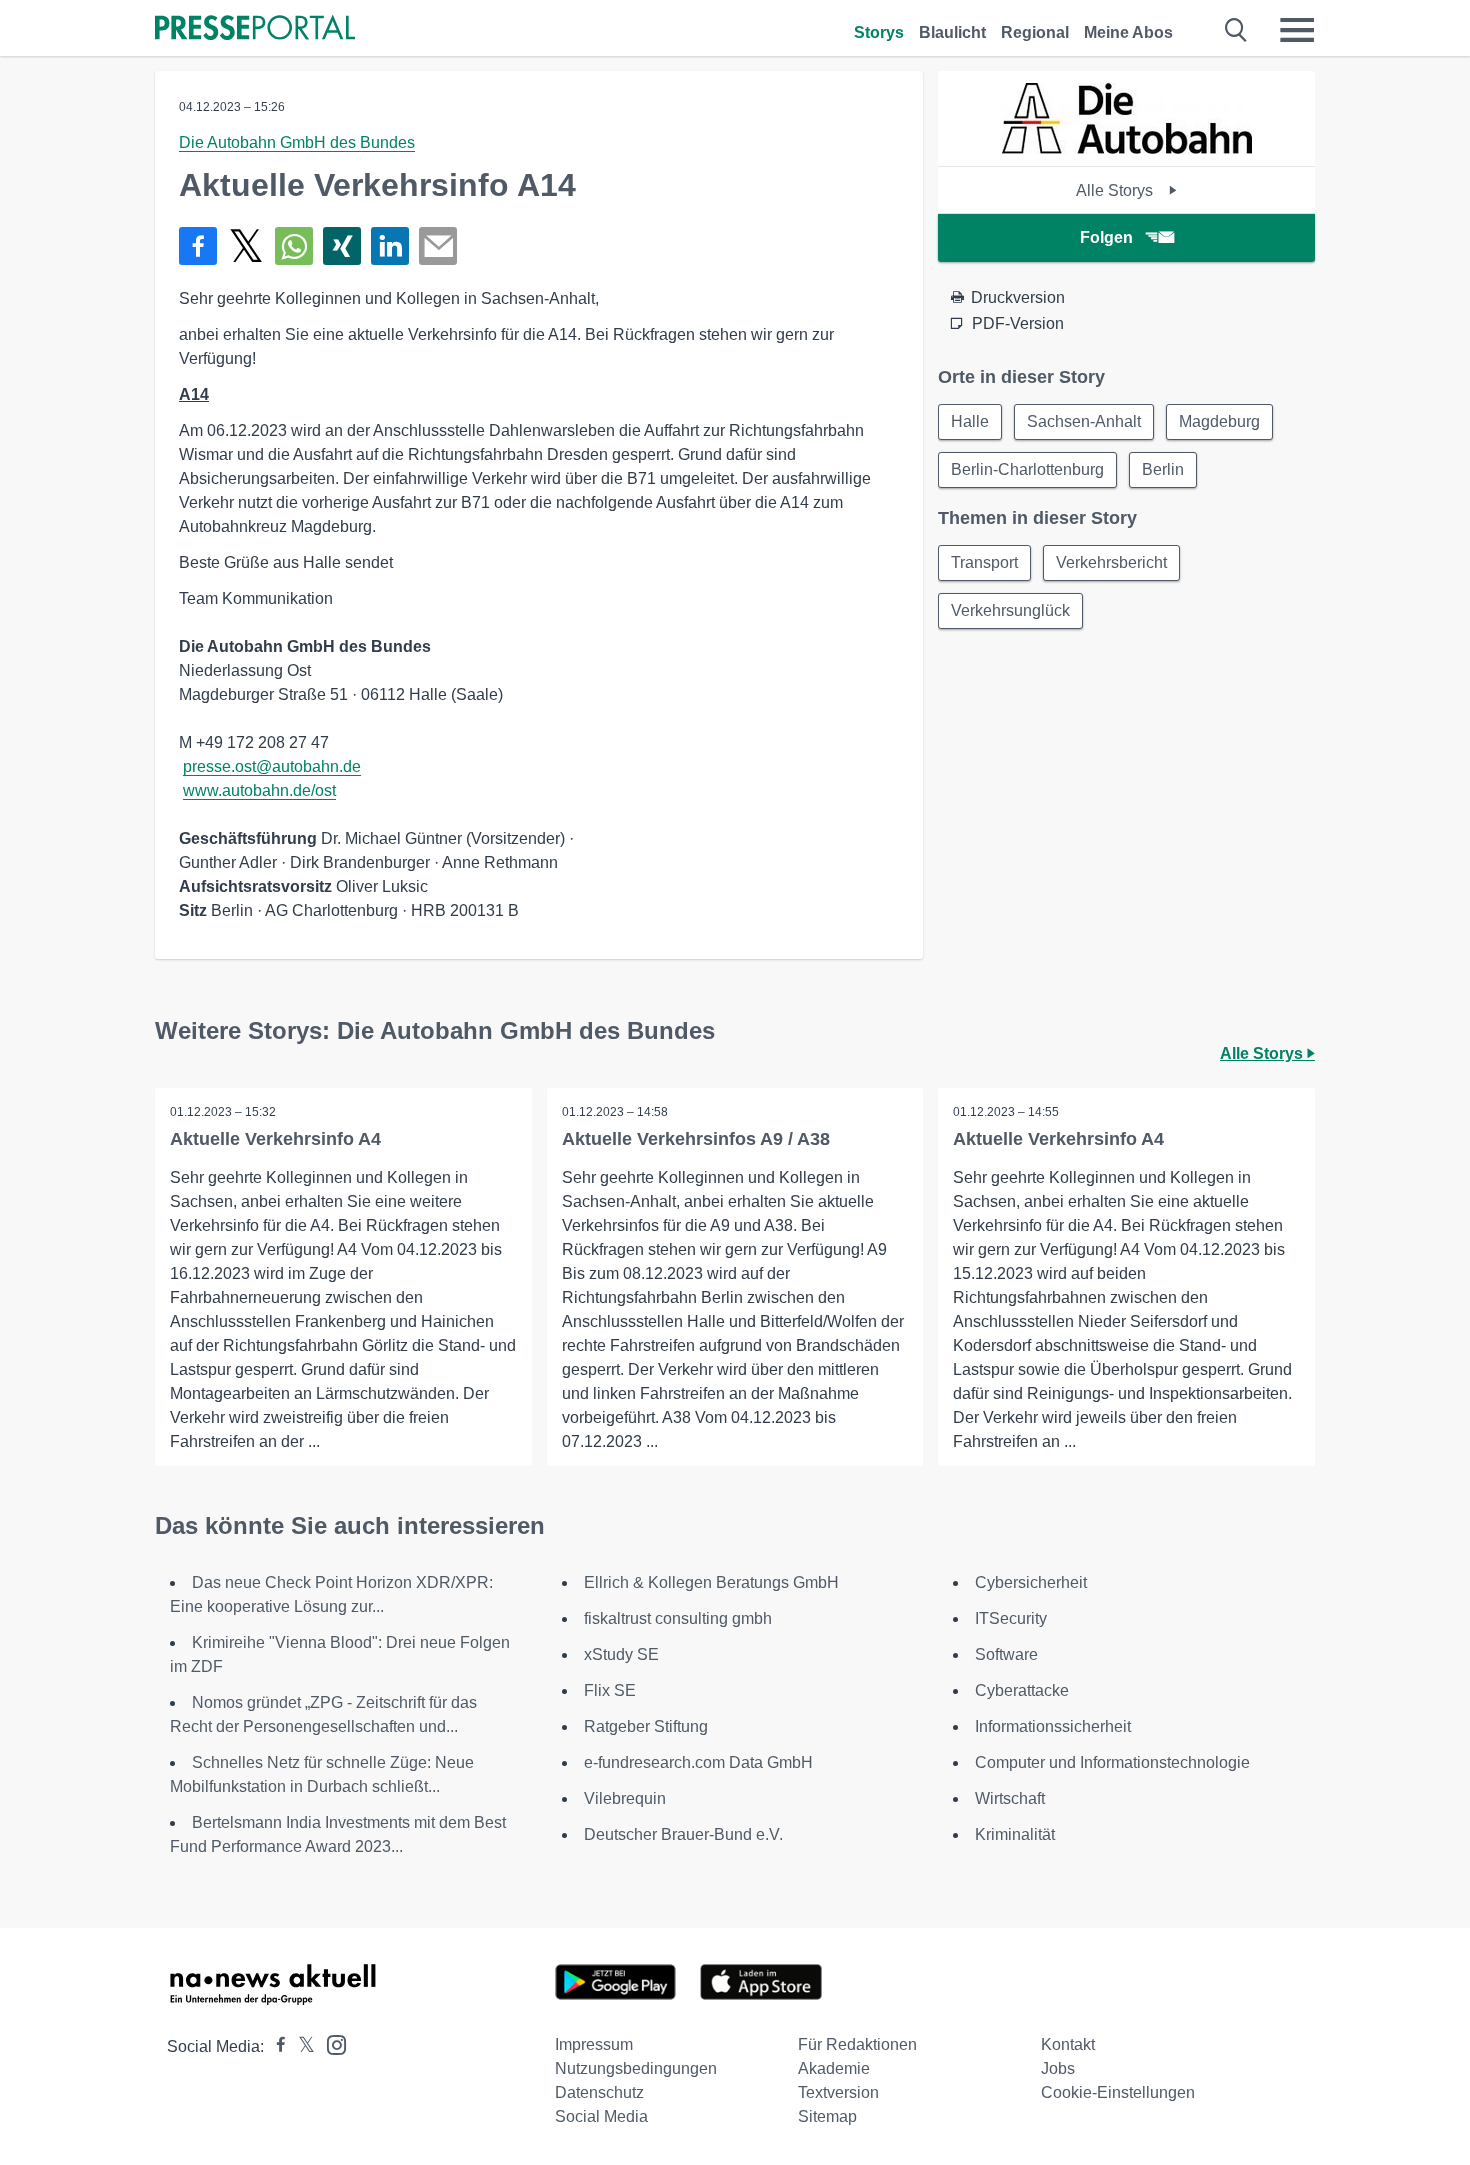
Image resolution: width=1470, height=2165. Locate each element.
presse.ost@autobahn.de (272, 766)
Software (1006, 1654)
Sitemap (827, 2116)
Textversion (838, 2092)
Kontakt (1068, 2044)
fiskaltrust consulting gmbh (678, 1618)
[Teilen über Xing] (342, 246)
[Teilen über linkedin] (390, 246)
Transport (984, 562)
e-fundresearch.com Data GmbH (698, 1762)
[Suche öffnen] (1236, 30)
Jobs (1058, 2068)
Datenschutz (599, 2092)
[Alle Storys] (1127, 148)
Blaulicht (952, 32)
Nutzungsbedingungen (636, 2068)
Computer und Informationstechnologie (1112, 1762)
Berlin (1163, 469)
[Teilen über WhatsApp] (294, 246)
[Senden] (438, 246)
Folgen (1106, 237)
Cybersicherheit (1031, 1582)
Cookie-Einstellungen (1118, 2092)
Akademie (834, 2068)
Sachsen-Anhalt (1084, 421)
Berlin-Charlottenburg (1027, 469)
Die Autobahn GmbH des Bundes (297, 142)
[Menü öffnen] (1297, 30)
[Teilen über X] (246, 246)
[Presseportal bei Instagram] (330, 2043)
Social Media (601, 2116)
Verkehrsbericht (1111, 562)
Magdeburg (1219, 421)
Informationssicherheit (1053, 1726)
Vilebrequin (625, 1798)
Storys (879, 32)
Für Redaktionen (857, 2044)
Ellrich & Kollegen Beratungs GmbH (711, 1582)
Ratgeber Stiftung (646, 1726)
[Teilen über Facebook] (198, 246)
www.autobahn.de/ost (259, 790)
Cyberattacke (1022, 1690)
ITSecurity (1011, 1618)
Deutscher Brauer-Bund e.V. (683, 1834)
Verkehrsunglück (1010, 610)
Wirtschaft (1010, 1798)
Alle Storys (1116, 190)
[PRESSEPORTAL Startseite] (255, 29)
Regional (1035, 32)
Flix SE (610, 1690)
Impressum (594, 2044)
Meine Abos (1128, 32)
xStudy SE (621, 1654)
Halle (970, 421)
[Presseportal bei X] (300, 2046)
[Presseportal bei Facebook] (275, 2046)
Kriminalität (1015, 1834)
